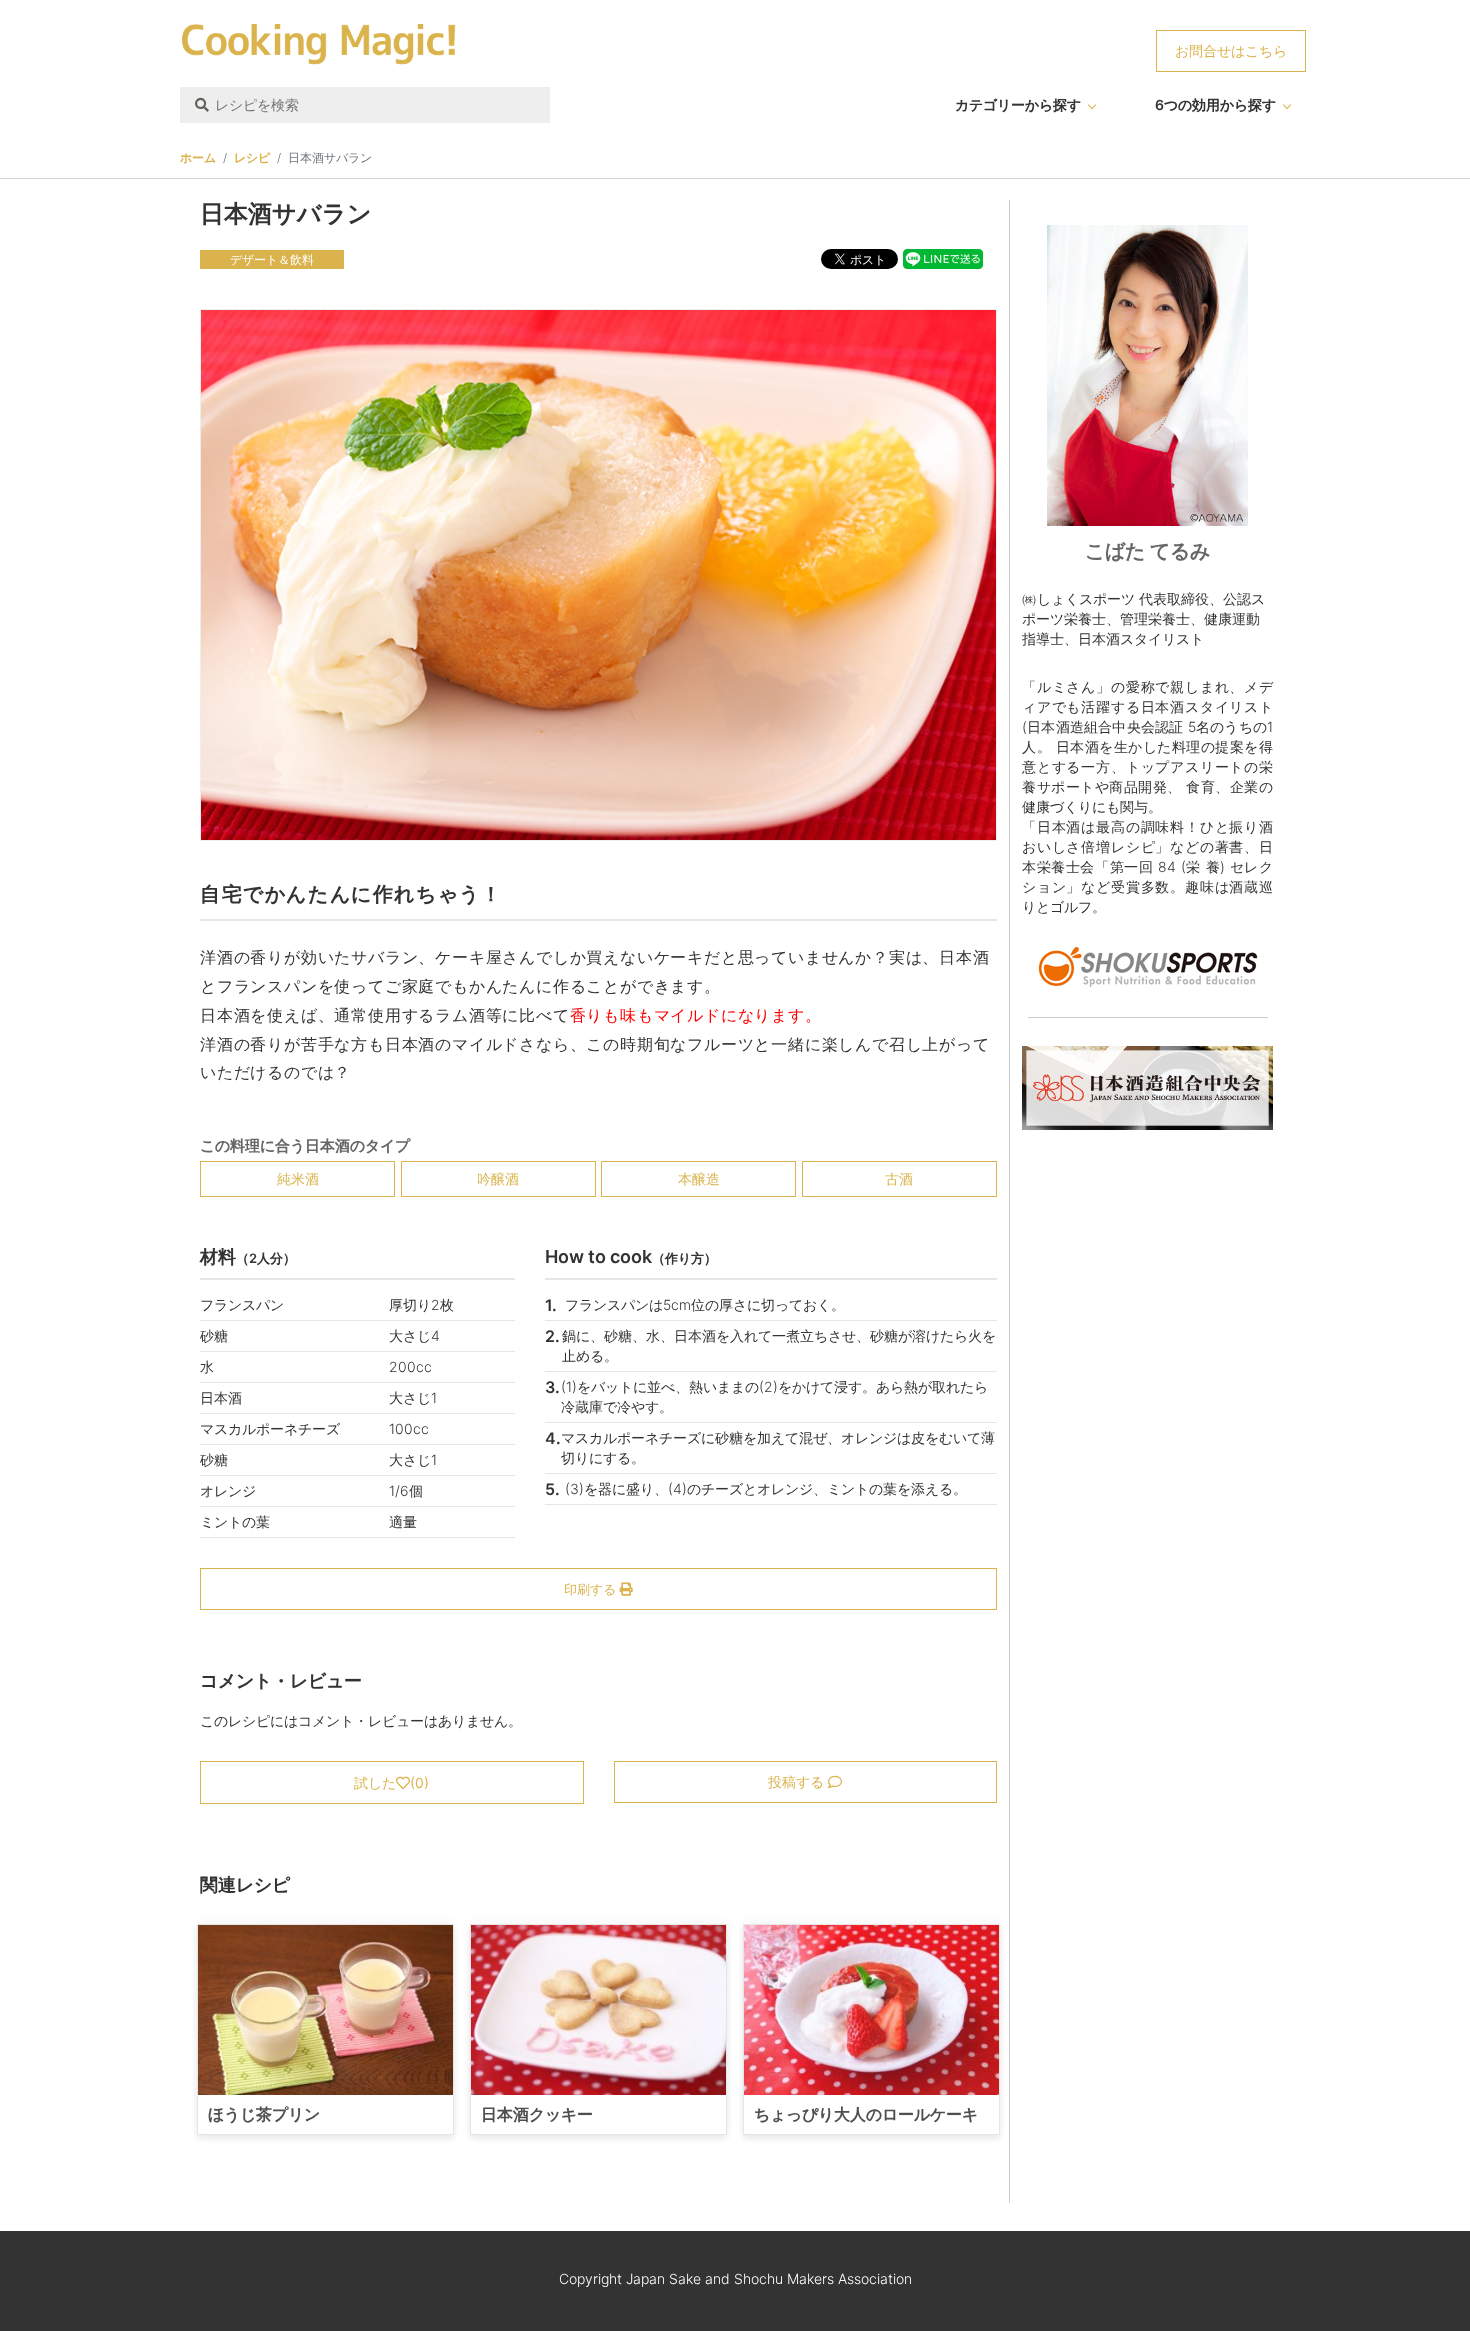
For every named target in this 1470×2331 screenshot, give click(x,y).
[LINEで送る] (943, 257)
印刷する (592, 1589)
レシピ (252, 157)
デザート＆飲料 (272, 259)
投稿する (798, 1781)
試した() (391, 1782)
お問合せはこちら (1231, 50)
